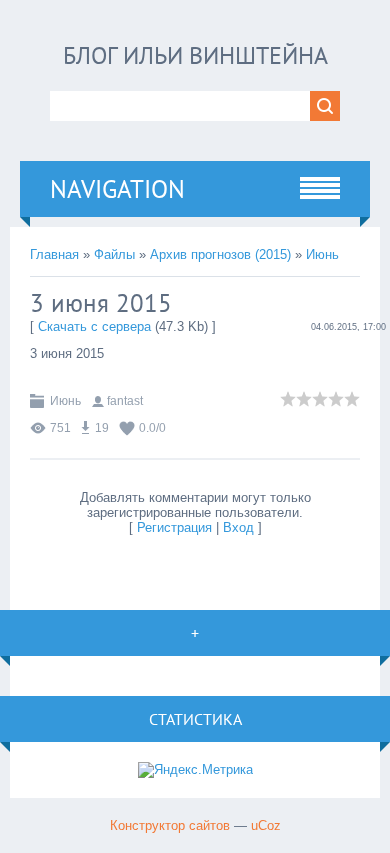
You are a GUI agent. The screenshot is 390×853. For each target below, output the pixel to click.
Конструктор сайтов (170, 825)
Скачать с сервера (94, 326)
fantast (125, 401)
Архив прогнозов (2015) (220, 254)
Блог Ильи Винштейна (195, 55)
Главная (54, 254)
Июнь (322, 254)
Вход (238, 527)
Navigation (117, 189)
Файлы (114, 254)
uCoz (266, 825)
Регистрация (174, 527)
